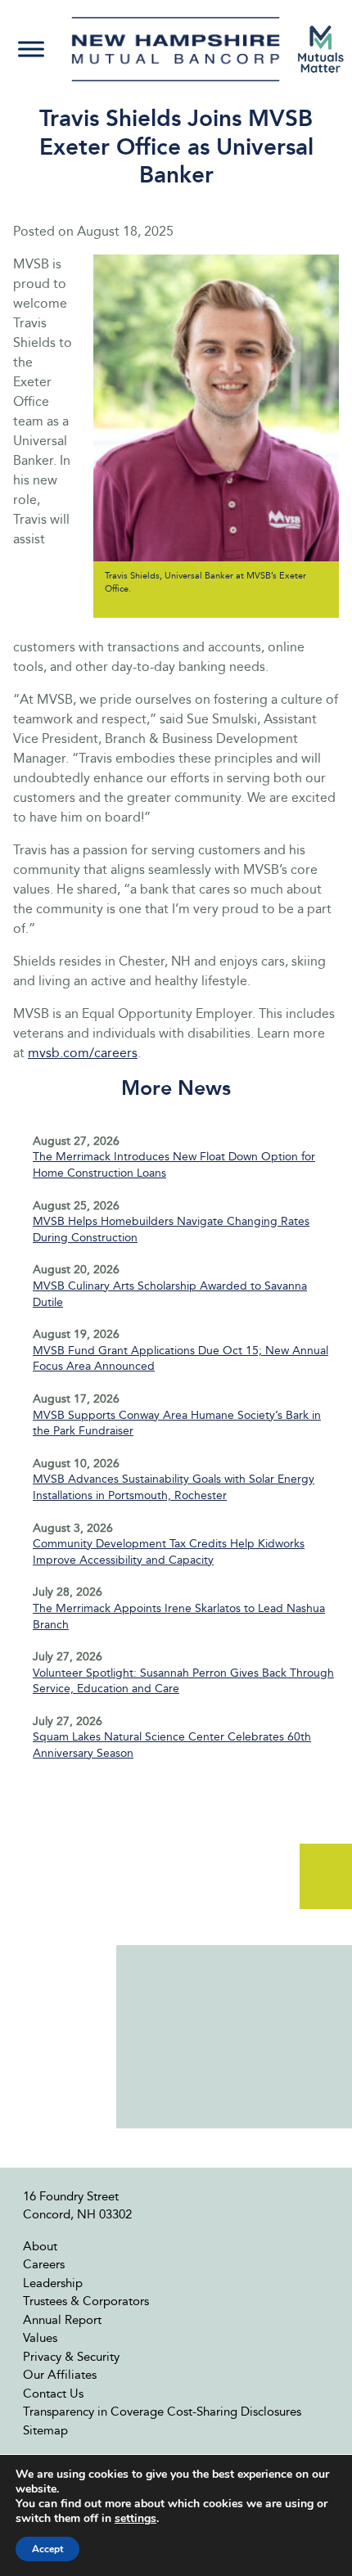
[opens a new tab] (321, 49)
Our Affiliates (60, 2375)
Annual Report (62, 2320)
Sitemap (45, 2430)
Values (40, 2338)
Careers (44, 2264)
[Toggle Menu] (31, 50)
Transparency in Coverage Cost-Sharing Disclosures (162, 2412)
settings (135, 2519)
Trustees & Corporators (86, 2301)
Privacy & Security (71, 2357)
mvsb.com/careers (83, 1053)
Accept (47, 2549)
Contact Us (53, 2394)
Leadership (53, 2283)
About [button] (40, 2246)
